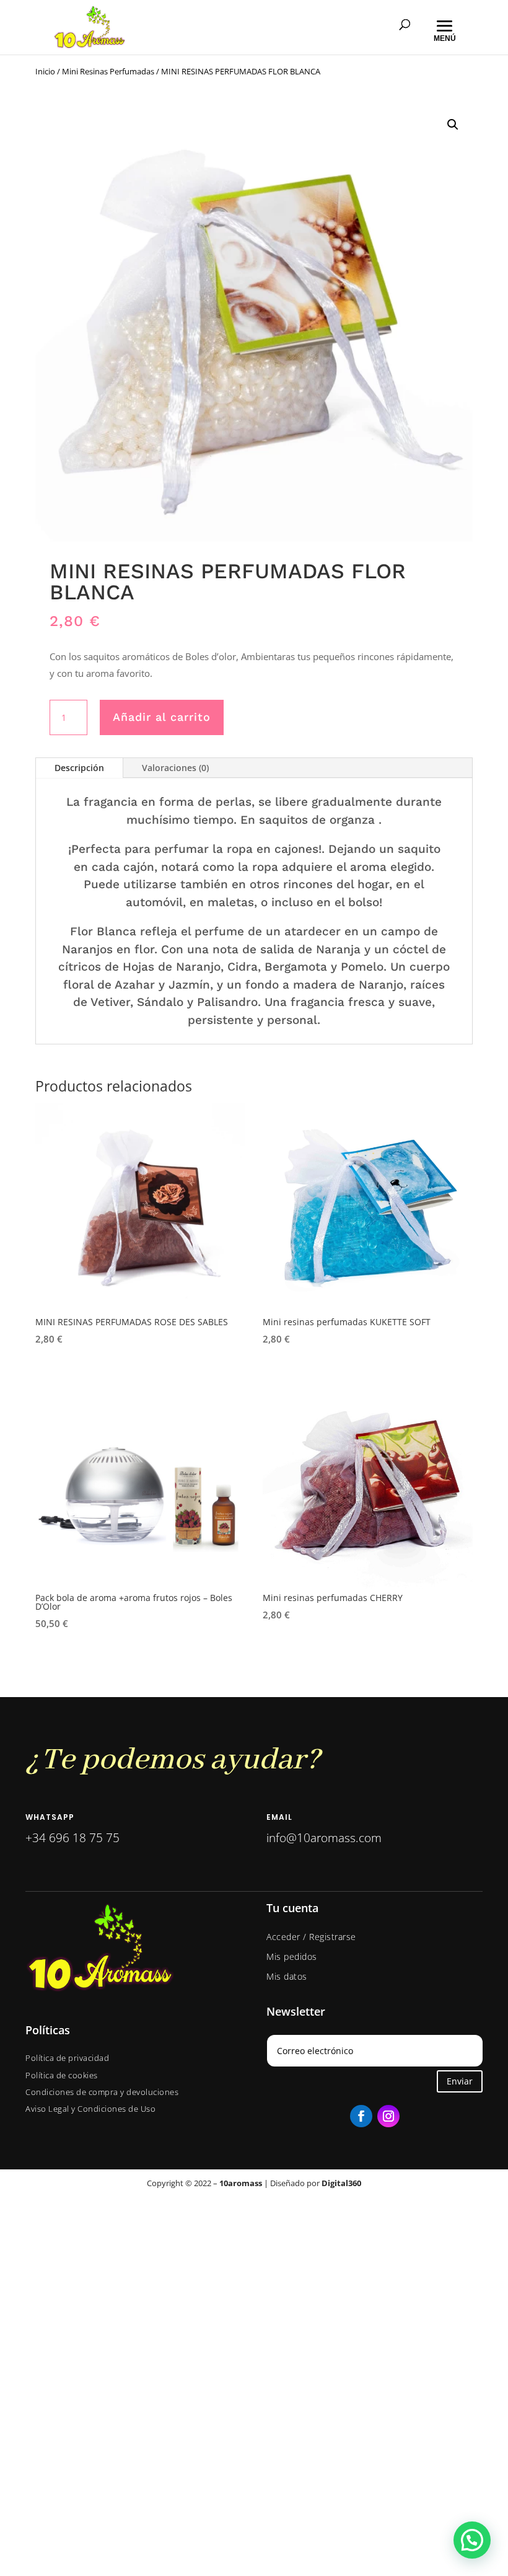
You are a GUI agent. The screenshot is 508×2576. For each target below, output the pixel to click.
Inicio (45, 71)
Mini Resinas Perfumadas (108, 71)
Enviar (460, 2081)
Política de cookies (62, 2075)
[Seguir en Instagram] (388, 2116)
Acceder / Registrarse (311, 1937)
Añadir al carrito (162, 717)
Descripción (79, 768)
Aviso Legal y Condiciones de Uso (90, 2109)
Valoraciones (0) (175, 768)
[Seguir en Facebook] (361, 2116)
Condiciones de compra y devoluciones (102, 2092)
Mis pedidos (292, 1956)
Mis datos (287, 1976)
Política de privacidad (67, 2058)
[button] (453, 125)
